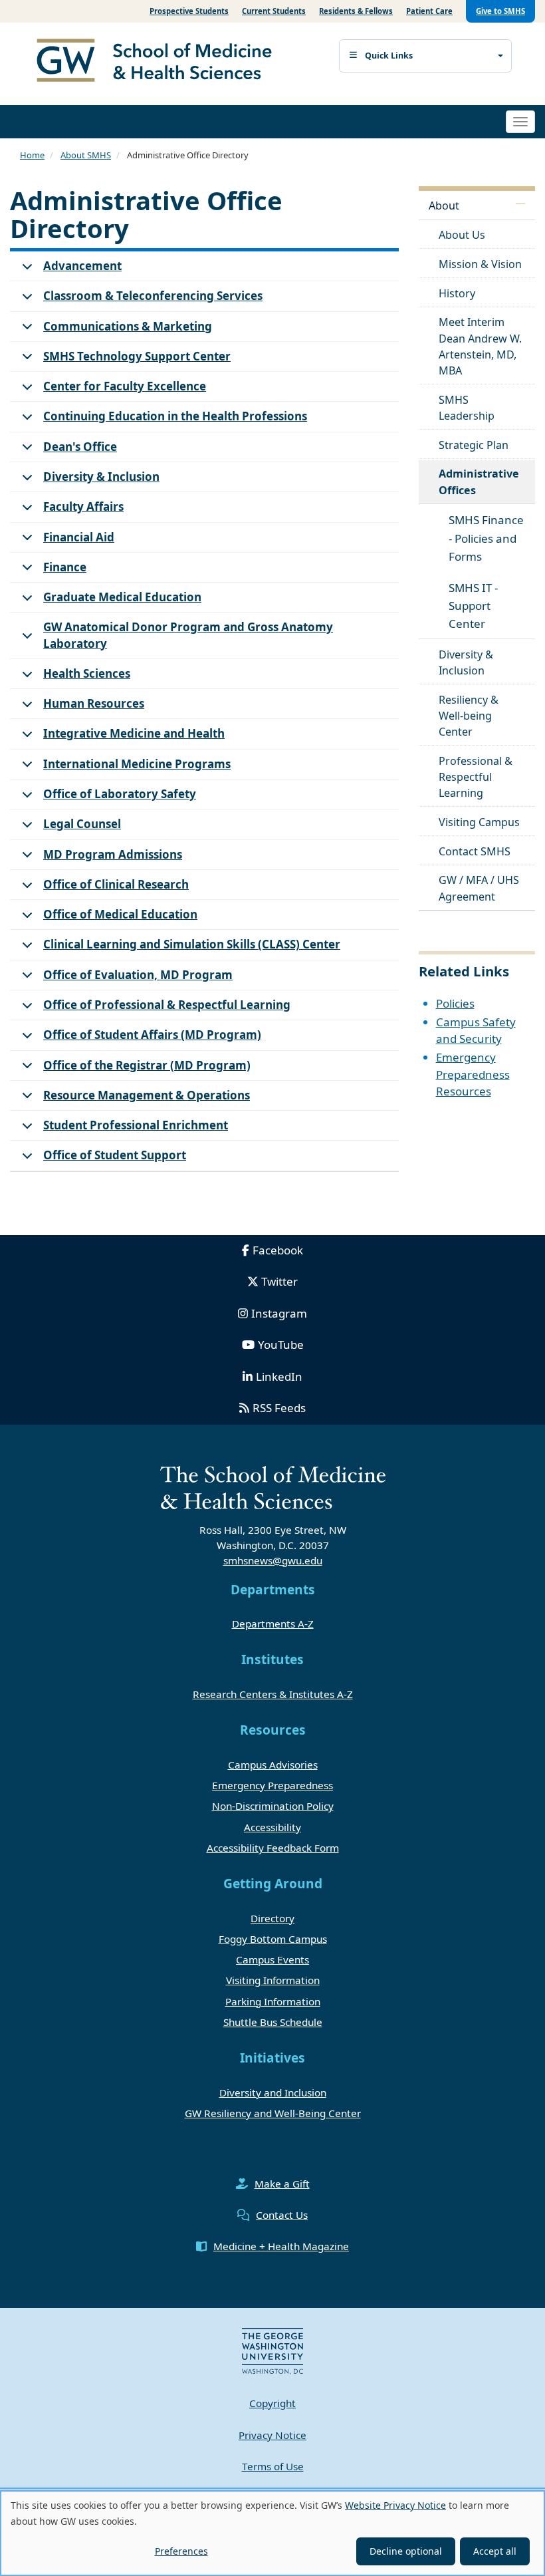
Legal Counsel (82, 824)
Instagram (279, 1313)
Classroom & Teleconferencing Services (153, 296)
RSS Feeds (279, 1408)
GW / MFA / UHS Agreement (479, 888)
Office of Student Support (115, 1155)
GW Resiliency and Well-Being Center (273, 2113)
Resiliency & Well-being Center (469, 716)
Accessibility (272, 1827)
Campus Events (272, 1959)
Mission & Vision (480, 264)
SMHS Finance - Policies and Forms (486, 538)
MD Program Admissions (113, 854)
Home (32, 155)
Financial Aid (79, 537)
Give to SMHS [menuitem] (500, 11)
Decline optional (406, 2551)
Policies (455, 1003)
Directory (272, 1918)
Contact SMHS (475, 851)
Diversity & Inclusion (101, 477)
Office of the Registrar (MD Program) (147, 1065)
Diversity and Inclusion (273, 2092)
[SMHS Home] (160, 62)
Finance (65, 567)
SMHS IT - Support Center (473, 606)
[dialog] (272, 2533)
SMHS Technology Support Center (137, 356)
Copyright (272, 2403)
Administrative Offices (479, 482)
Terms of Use (273, 2466)
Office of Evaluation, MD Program (138, 975)
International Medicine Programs (137, 764)
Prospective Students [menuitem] (189, 11)
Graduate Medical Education (122, 597)
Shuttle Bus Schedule (273, 2022)
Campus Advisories (273, 1765)
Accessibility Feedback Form (273, 1848)
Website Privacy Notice (395, 2505)
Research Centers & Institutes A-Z (273, 1694)
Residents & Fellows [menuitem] (356, 11)
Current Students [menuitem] (274, 11)
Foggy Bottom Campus (273, 1939)
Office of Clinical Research (116, 884)
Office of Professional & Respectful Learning (167, 1005)
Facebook (278, 1250)
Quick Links (389, 56)
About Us (462, 235)
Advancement (82, 266)
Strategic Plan (474, 445)
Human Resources (94, 703)
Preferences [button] (181, 2551)
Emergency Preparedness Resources (473, 1074)
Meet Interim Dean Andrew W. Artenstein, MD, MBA (480, 346)
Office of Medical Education (120, 914)
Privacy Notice (272, 2435)
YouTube (281, 1345)
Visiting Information (273, 1980)
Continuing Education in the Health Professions (175, 416)
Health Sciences (87, 673)
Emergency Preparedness (272, 1785)
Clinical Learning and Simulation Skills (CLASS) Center (192, 944)
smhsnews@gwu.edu (273, 1560)
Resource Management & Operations (147, 1095)
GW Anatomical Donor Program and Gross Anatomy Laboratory (188, 635)
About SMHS (86, 155)
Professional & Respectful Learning (476, 777)
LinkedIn (279, 1376)
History (457, 293)
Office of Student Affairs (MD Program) (152, 1035)
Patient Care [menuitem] (429, 11)
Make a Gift (282, 2184)
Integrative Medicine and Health (134, 733)
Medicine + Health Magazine (281, 2246)
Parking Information (273, 2001)
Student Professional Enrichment (136, 1125)
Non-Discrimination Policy (273, 1806)
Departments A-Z (273, 1624)
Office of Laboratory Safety (120, 794)
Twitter (279, 1281)
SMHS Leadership (467, 408)
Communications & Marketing (128, 326)
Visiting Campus (479, 822)
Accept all (495, 2551)
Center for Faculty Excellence (125, 386)
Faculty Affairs (83, 506)
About (444, 206)
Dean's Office (80, 447)
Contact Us (282, 2215)
